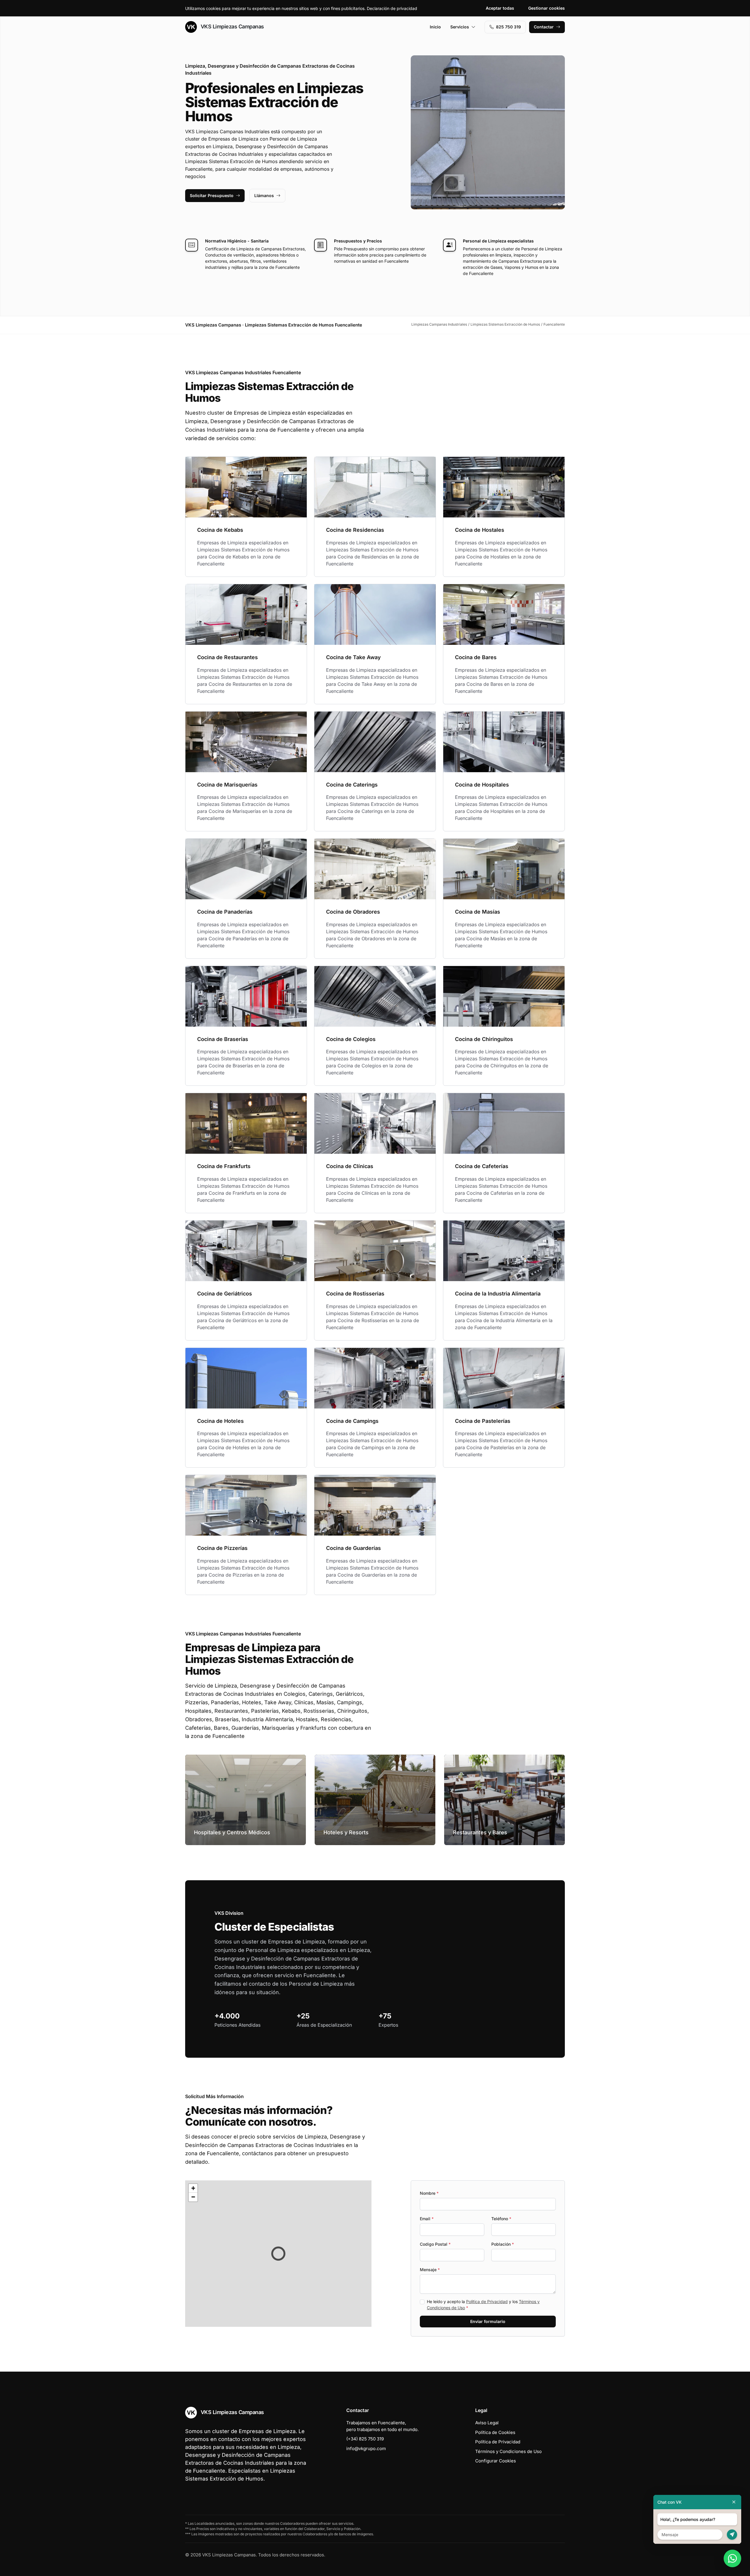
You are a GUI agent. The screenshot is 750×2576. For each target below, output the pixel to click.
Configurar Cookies (496, 2461)
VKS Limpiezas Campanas (232, 27)
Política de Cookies (495, 2432)
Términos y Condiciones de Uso (508, 2451)
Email (427, 2219)
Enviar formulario (488, 2321)
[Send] (732, 2535)
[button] (278, 2254)
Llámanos (264, 195)
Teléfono (501, 2219)
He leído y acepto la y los (483, 2305)
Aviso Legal (487, 2423)
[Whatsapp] (732, 2558)
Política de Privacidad (487, 2301)
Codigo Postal (435, 2244)
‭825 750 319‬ (508, 27)
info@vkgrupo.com (366, 2448)
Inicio (435, 27)
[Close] (734, 2502)
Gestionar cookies (547, 8)
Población (503, 2244)
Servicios (460, 27)
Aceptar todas (500, 8)
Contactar (544, 27)
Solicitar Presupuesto (212, 195)
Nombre (429, 2193)
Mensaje (430, 2270)
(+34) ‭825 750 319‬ (365, 2439)
